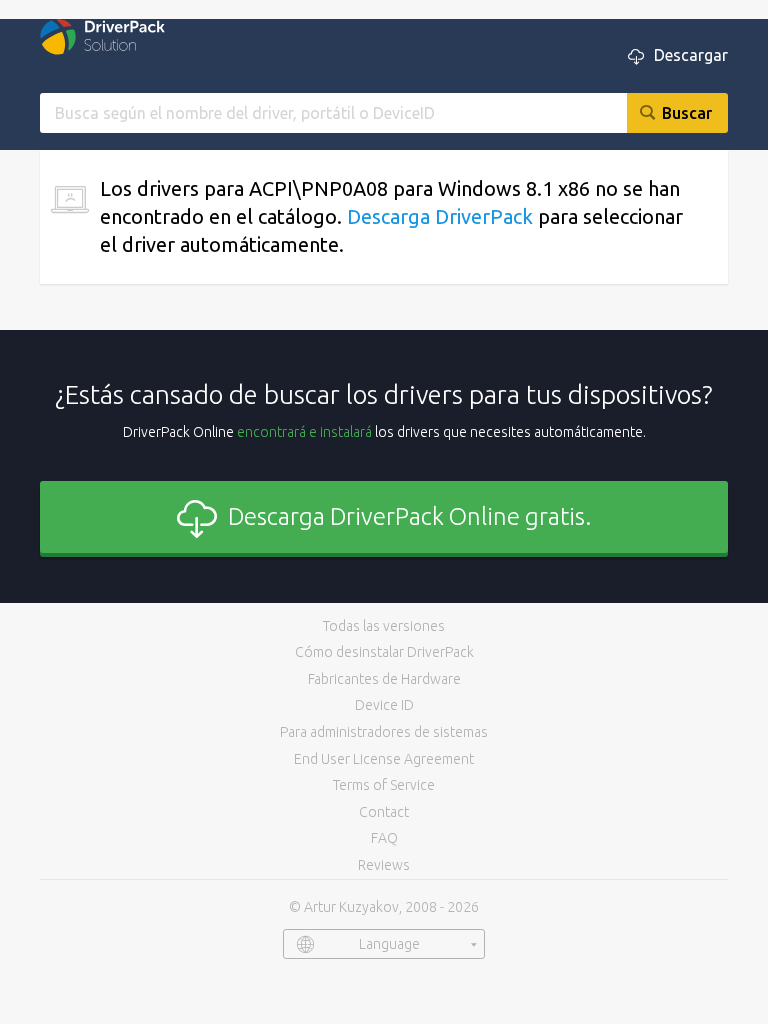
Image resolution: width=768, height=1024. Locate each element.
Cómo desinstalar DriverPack (384, 652)
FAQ (384, 838)
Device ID (384, 705)
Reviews (384, 865)
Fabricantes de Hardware (384, 679)
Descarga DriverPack (440, 216)
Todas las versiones (384, 626)
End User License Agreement (384, 759)
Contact (384, 812)
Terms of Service (384, 785)
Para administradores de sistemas (384, 732)
